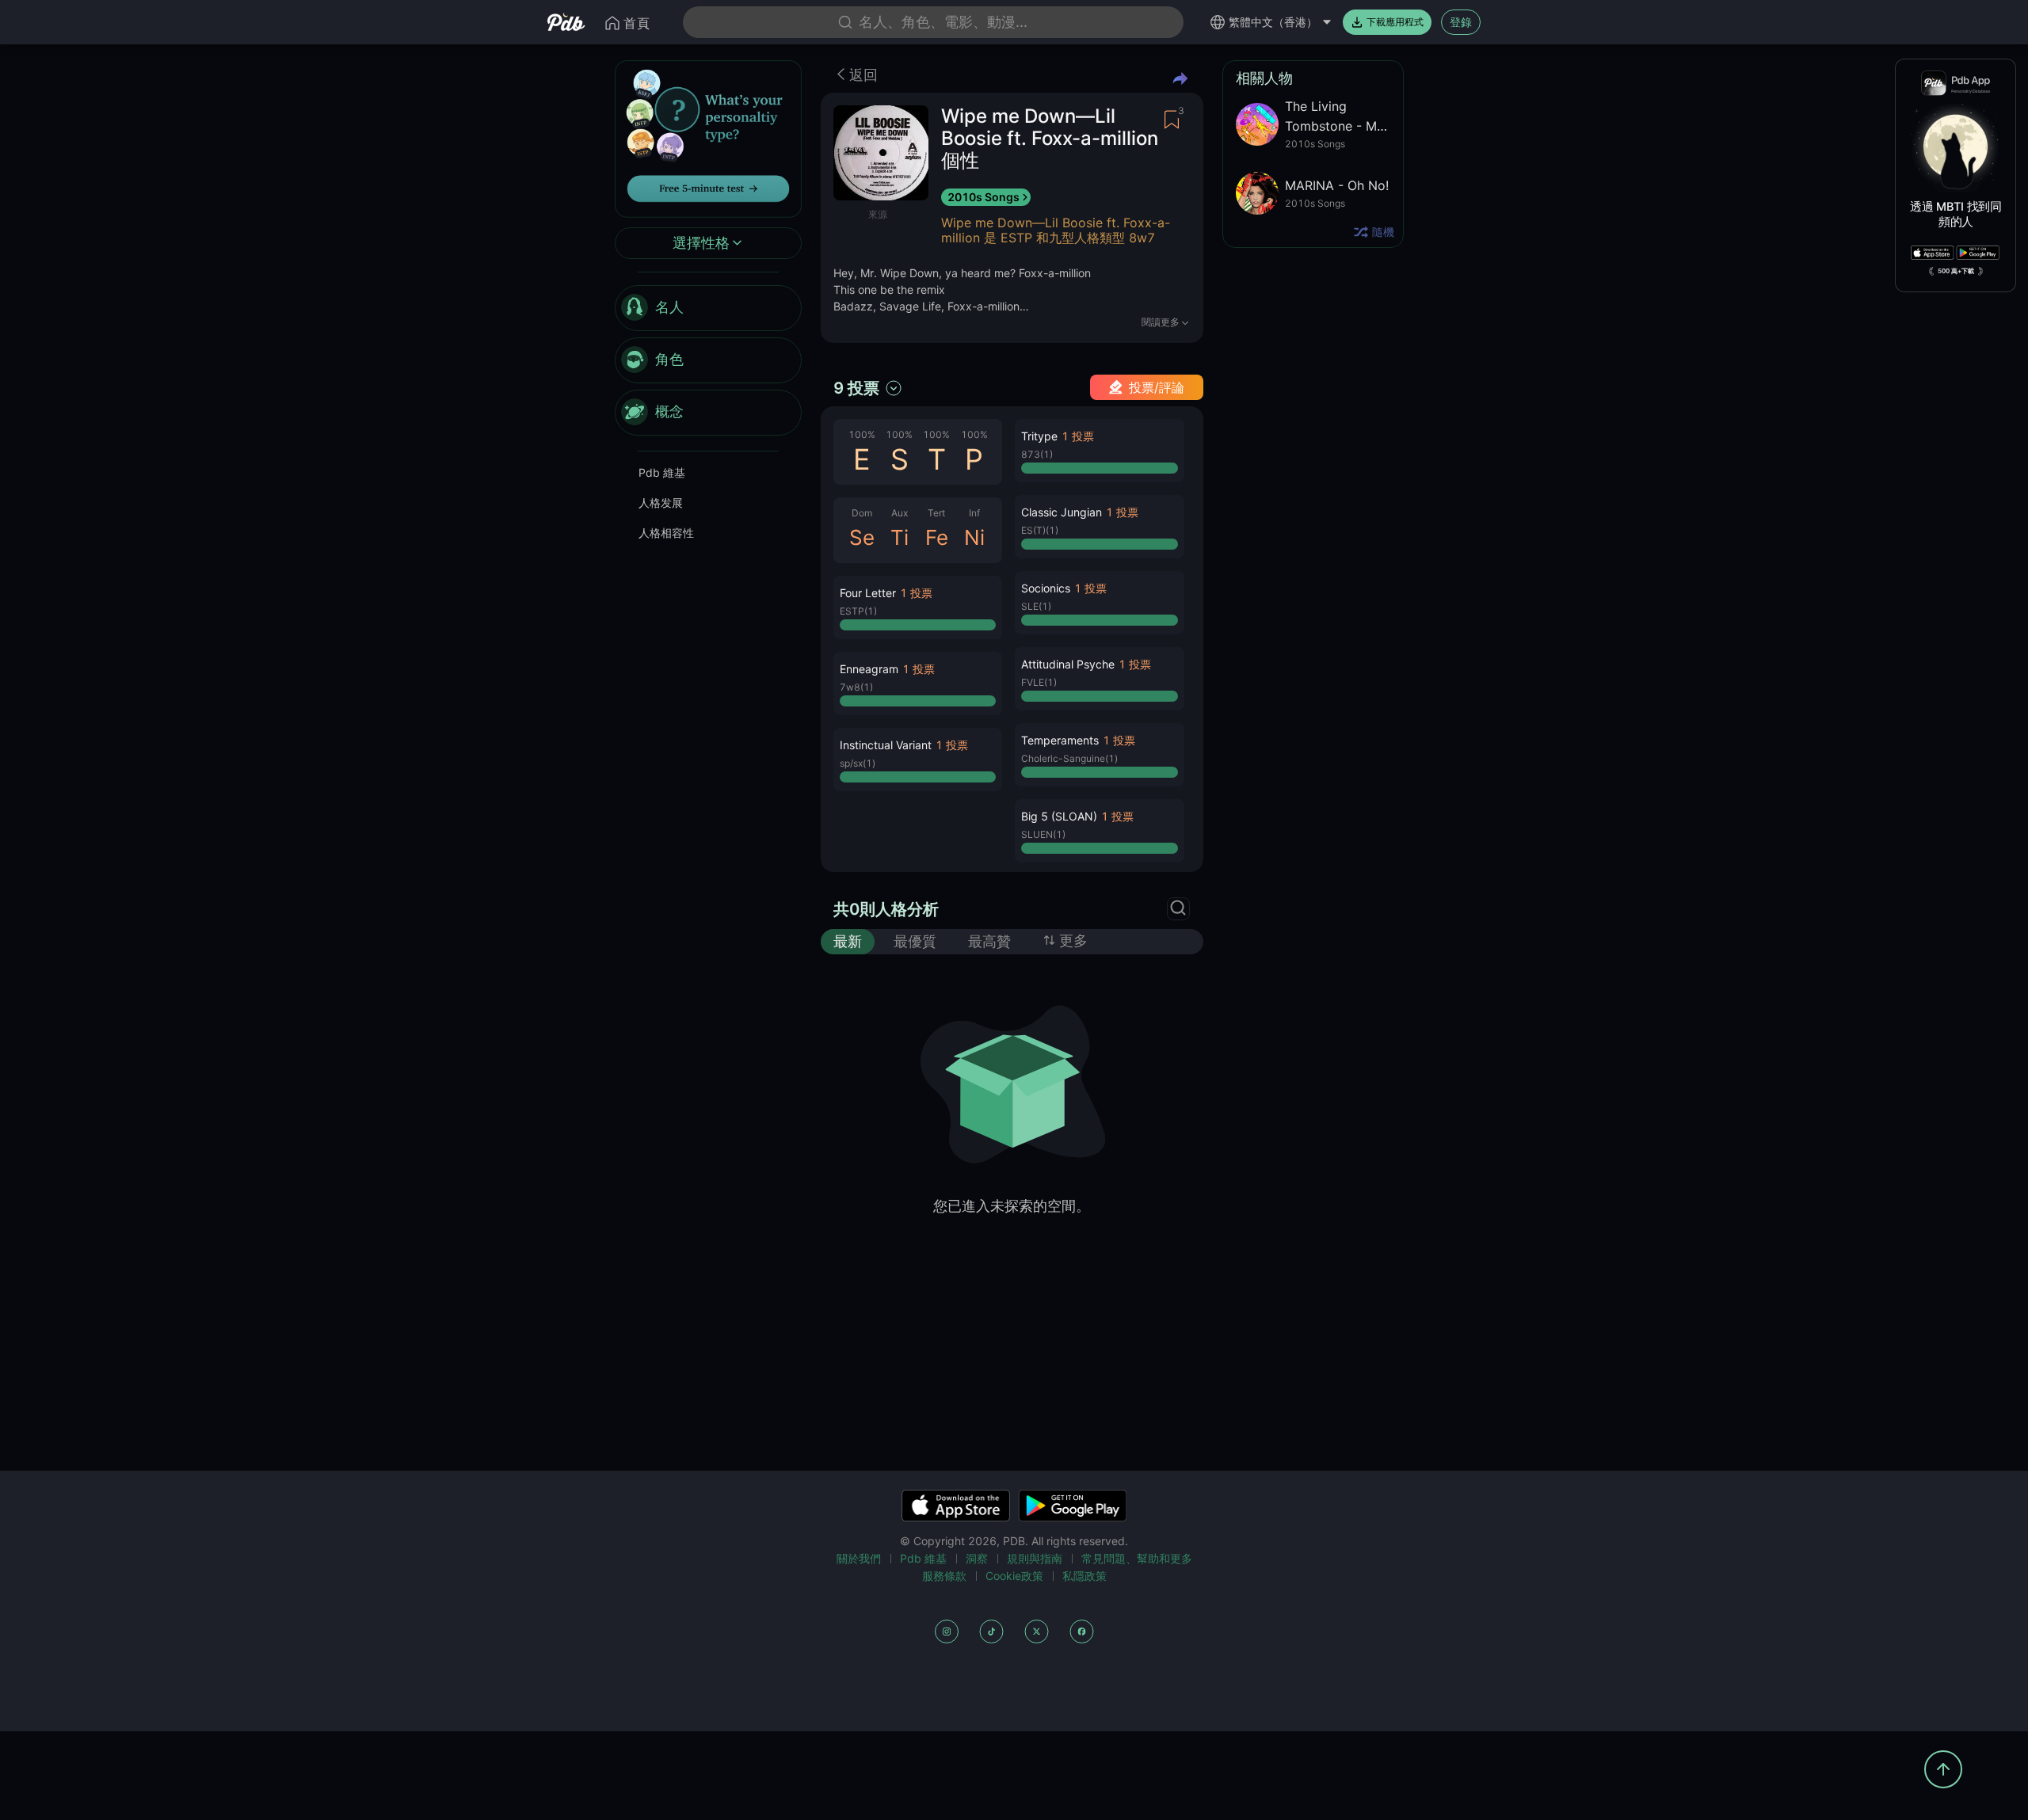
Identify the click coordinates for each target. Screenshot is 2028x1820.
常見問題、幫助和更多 (1137, 1558)
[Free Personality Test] (708, 137)
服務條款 (944, 1576)
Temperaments (1060, 740)
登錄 (1461, 22)
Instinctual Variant (886, 745)
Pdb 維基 (662, 472)
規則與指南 (1035, 1558)
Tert (936, 513)
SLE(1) (1036, 606)
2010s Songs (984, 197)
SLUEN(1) (1043, 834)
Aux (900, 513)
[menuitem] (708, 308)
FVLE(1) (1039, 682)
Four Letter (868, 593)
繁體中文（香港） (1273, 22)
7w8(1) (856, 687)
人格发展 (661, 503)
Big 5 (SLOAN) (1059, 816)
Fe (937, 537)
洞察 (977, 1558)
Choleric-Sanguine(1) (1069, 758)
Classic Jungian (1062, 512)
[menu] (708, 360)
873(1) (1037, 454)
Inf (974, 513)
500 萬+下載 (1956, 271)
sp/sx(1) (858, 763)
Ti (900, 537)
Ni (974, 537)
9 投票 (856, 388)
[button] (918, 607)
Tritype (1039, 436)
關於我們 (859, 1558)
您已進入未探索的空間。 (1012, 1206)
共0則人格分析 (886, 909)
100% (862, 434)
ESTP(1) (858, 611)
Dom (862, 513)
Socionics (1046, 588)
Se (862, 537)
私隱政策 (1085, 1576)
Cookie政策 (1014, 1576)
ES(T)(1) (1040, 530)
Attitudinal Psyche (1068, 664)
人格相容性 (666, 533)
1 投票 (916, 593)
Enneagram (869, 669)
